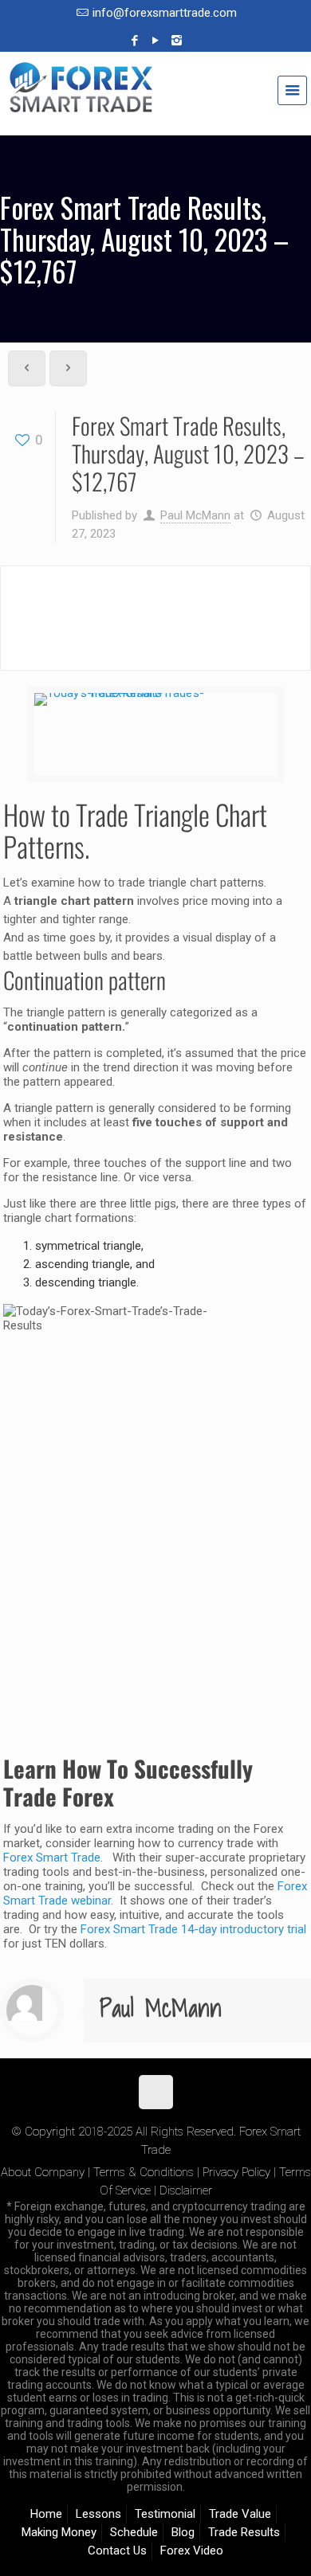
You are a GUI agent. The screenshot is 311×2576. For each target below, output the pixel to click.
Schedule (134, 2532)
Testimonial (165, 2514)
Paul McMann (195, 515)
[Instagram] (177, 41)
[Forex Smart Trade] (155, 96)
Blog (183, 2532)
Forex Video (192, 2551)
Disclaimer (186, 2190)
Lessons (98, 2514)
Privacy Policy (236, 2172)
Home (46, 2514)
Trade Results (244, 2532)
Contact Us (117, 2551)
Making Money (59, 2532)
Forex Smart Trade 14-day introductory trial (193, 1929)
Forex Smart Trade (52, 1858)
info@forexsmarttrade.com (165, 13)
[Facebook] (135, 41)
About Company (43, 2172)
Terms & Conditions (144, 2172)
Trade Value (240, 2514)
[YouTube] (156, 41)
